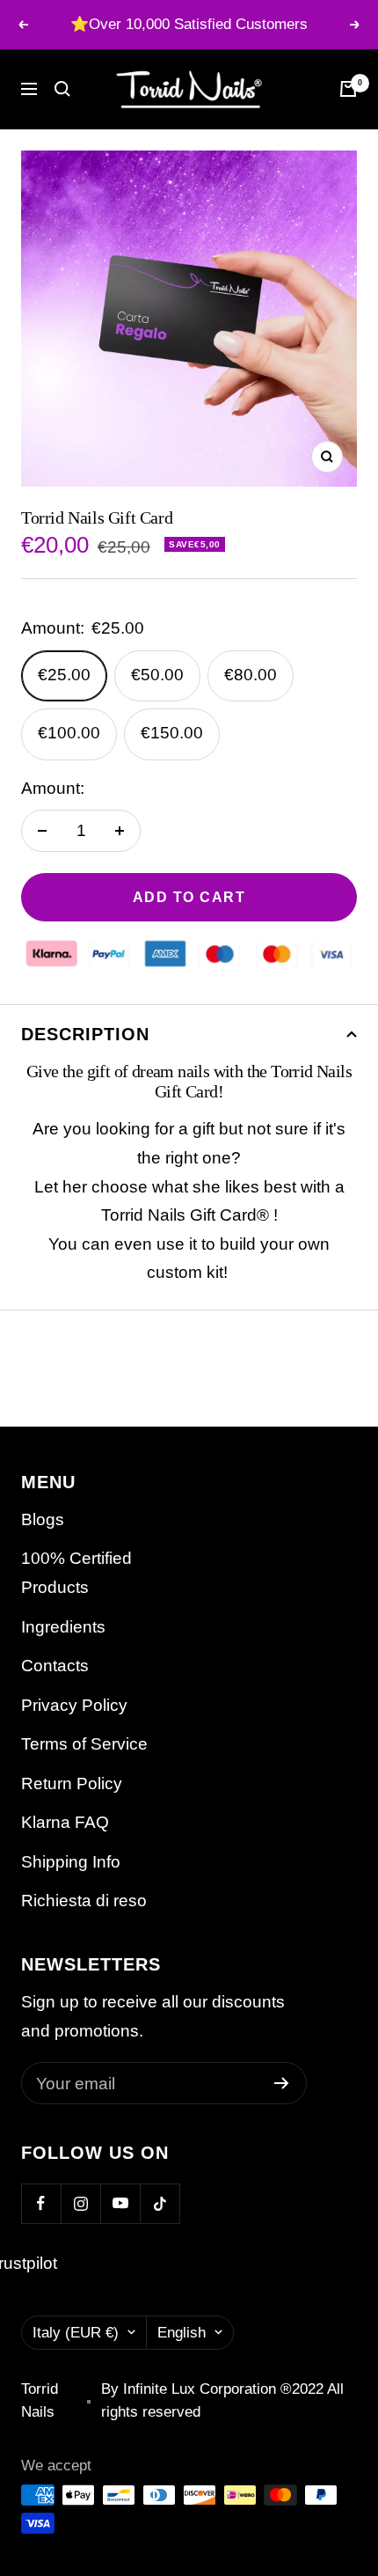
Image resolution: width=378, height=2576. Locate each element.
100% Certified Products (76, 1573)
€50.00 (157, 675)
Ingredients (63, 1627)
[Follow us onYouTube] (120, 2203)
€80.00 (251, 675)
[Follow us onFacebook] (41, 2203)
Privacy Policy (74, 1705)
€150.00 (172, 733)
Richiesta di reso (84, 1901)
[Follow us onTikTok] (160, 2203)
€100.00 (69, 733)
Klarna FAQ (65, 1822)
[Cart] (348, 89)
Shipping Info (71, 1862)
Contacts (55, 1666)
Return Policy (72, 1783)
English (182, 2333)
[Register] (282, 2083)
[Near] (62, 89)
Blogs (43, 1519)
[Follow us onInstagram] (80, 2203)
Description (85, 1034)
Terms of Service (84, 1744)
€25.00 (64, 675)
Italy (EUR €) (76, 2333)
